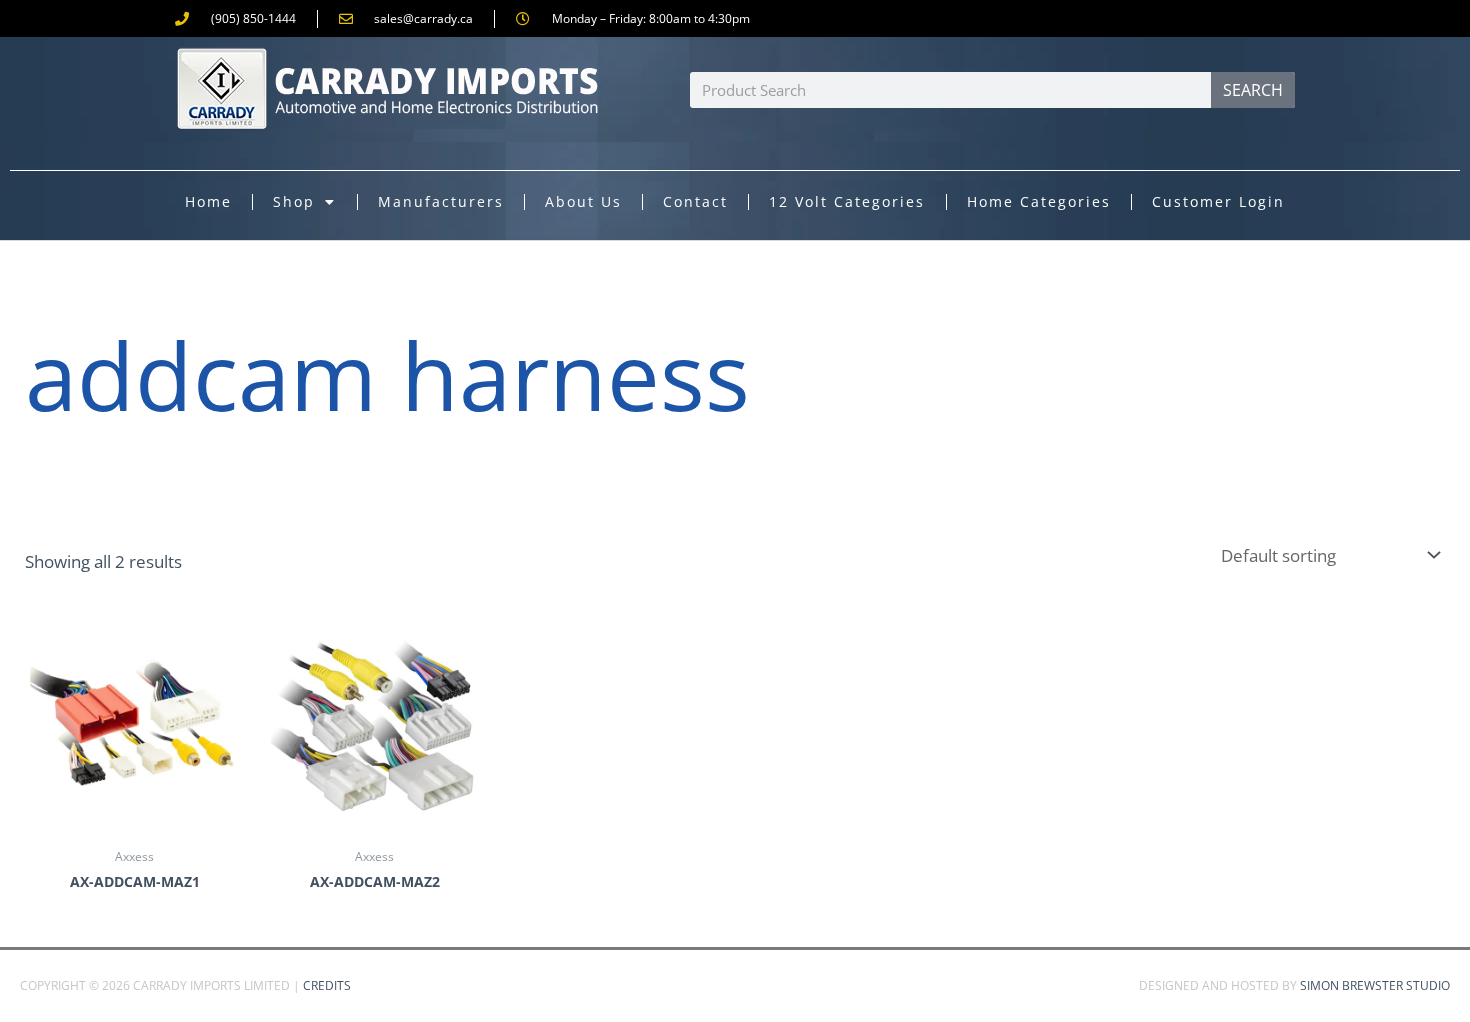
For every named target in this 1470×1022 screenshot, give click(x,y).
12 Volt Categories (847, 201)
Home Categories (1039, 201)
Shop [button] (294, 201)
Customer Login (1218, 201)
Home (208, 201)
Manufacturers (441, 201)
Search (1253, 90)
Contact (695, 201)
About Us (583, 201)
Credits (327, 985)
